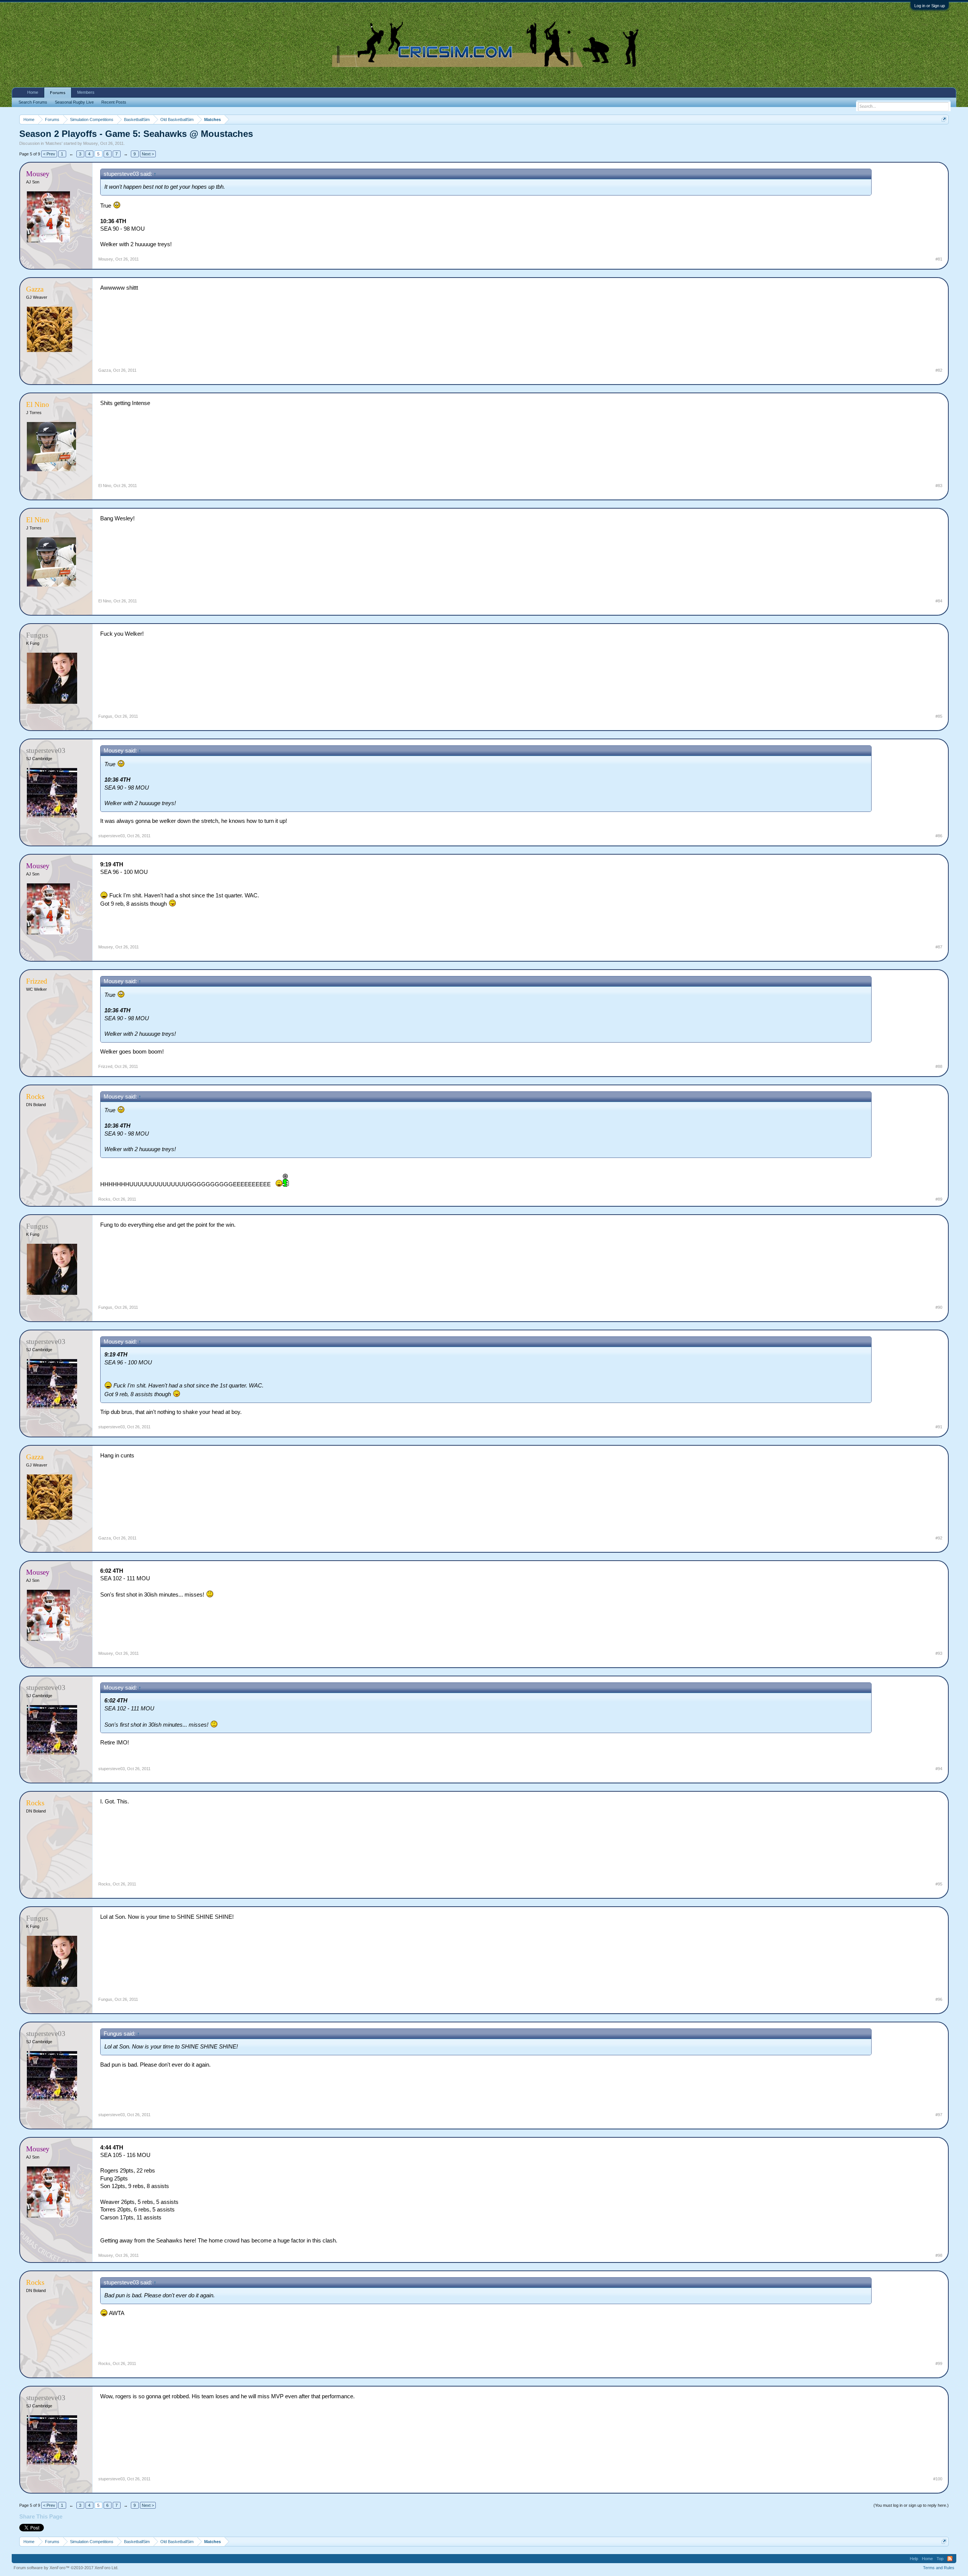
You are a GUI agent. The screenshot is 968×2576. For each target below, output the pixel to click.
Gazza (105, 370)
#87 (939, 947)
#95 (939, 1884)
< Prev (49, 154)
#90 (939, 1307)
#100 (938, 2479)
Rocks (104, 1199)
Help (914, 2559)
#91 (939, 1427)
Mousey (91, 143)
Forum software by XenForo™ (66, 2568)
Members (86, 92)
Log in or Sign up (930, 6)
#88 (939, 1066)
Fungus (105, 716)
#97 (939, 2115)
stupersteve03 (112, 836)
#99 (939, 2363)
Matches (54, 143)
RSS (950, 2559)
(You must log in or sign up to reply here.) (911, 2505)
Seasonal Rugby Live (74, 102)
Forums (58, 93)
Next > (148, 154)
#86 (939, 836)
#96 (939, 1999)
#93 (939, 1653)
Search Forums (33, 102)
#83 (939, 486)
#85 (939, 716)
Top (940, 2559)
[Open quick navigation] (944, 119)
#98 (939, 2255)
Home (33, 92)
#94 (939, 1769)
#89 (939, 1199)
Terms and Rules (939, 2568)
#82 (939, 370)
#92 (939, 1538)
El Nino (105, 486)
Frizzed (105, 1066)
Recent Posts (114, 102)
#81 (939, 259)
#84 (939, 601)
